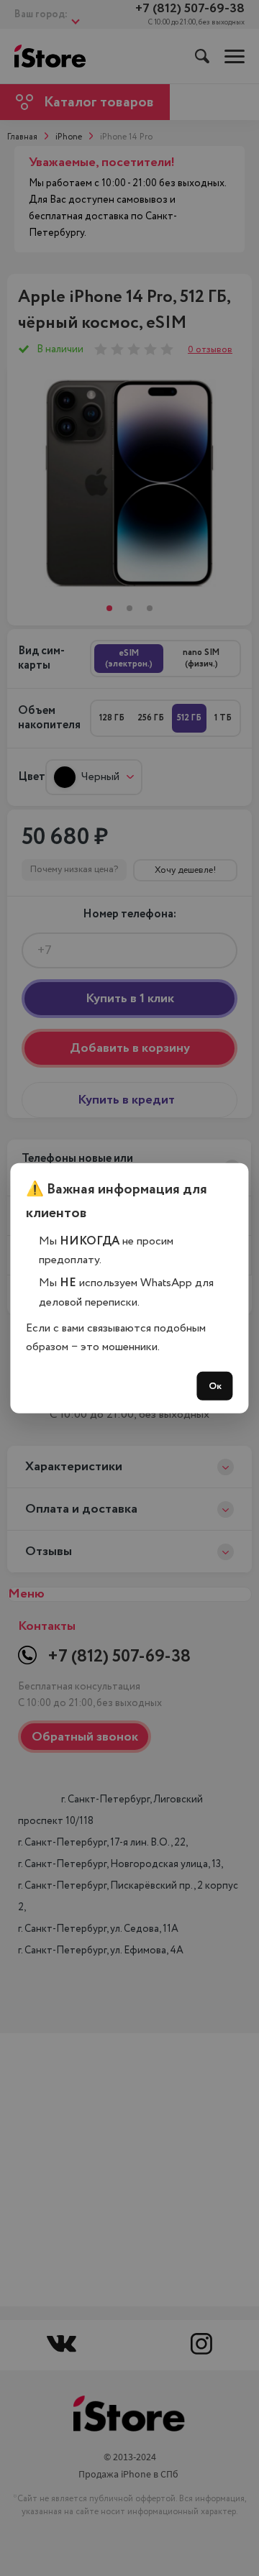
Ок (215, 1386)
